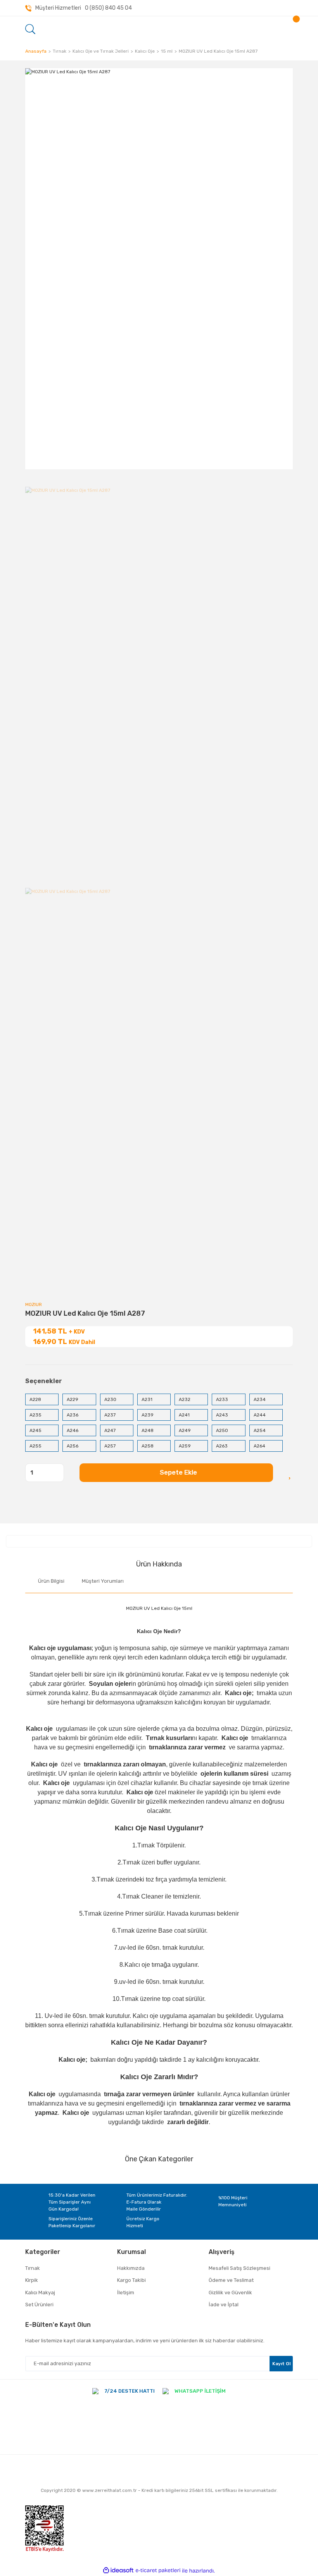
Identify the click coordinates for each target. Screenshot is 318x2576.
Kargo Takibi (131, 2280)
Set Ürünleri (39, 2305)
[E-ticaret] (158, 2571)
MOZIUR (34, 1304)
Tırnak (33, 2268)
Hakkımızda (131, 2268)
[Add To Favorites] (291, 1473)
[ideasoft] (118, 2571)
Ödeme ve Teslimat (231, 2280)
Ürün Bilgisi (51, 1581)
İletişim (126, 2293)
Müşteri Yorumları (103, 1581)
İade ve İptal (224, 2305)
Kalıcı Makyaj (40, 2293)
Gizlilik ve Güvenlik (230, 2293)
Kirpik (32, 2280)
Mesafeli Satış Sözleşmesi (239, 2268)
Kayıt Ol (281, 2364)
